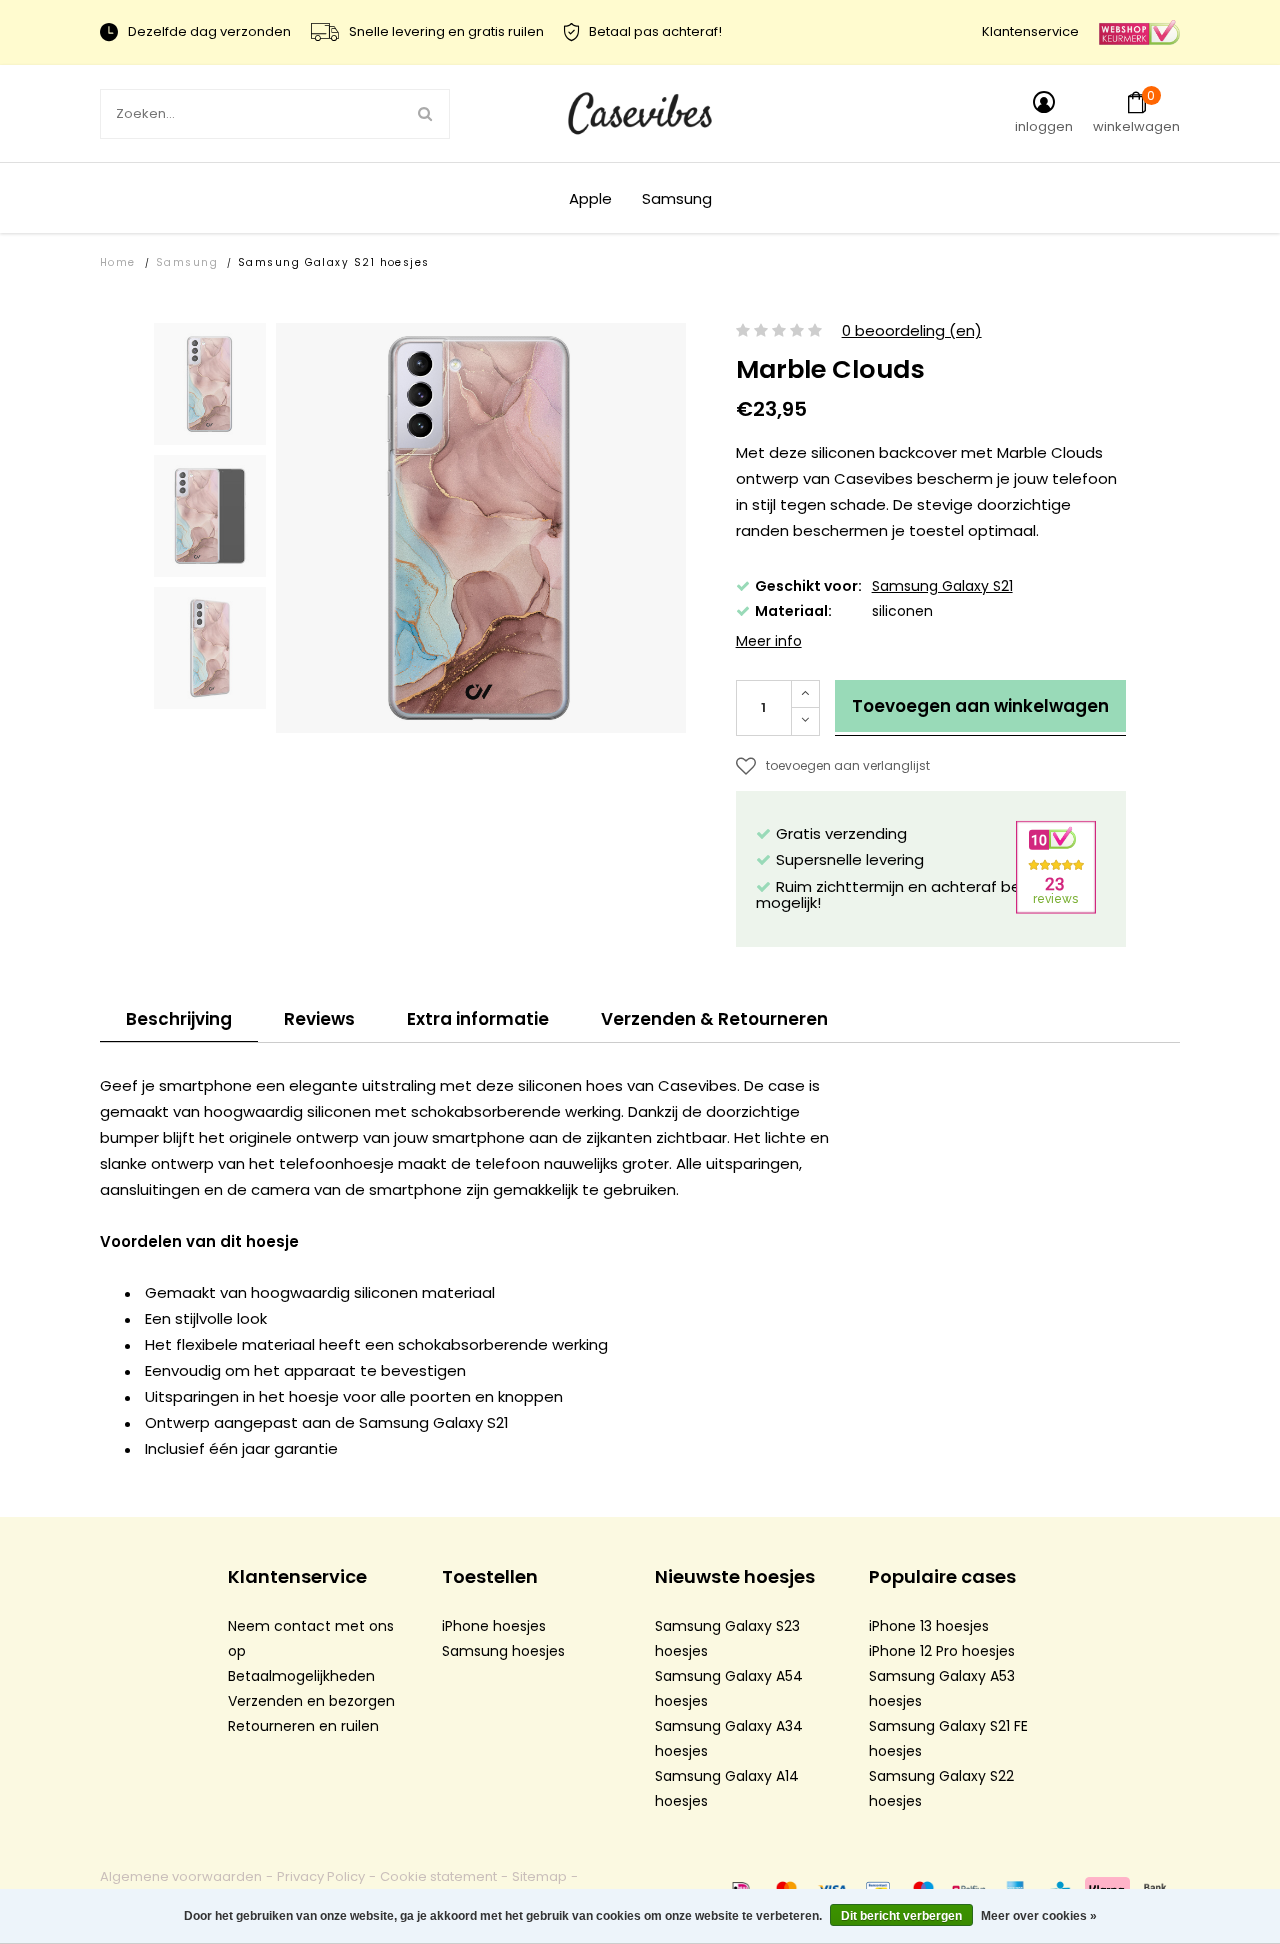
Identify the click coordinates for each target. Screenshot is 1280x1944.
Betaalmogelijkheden (301, 1676)
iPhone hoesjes (494, 1626)
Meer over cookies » (1039, 1916)
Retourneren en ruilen (303, 1726)
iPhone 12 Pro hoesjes (942, 1651)
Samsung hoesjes (503, 1651)
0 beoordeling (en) (912, 331)
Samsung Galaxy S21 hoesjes (334, 262)
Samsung (677, 198)
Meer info (769, 641)
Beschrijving (179, 1019)
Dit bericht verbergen (901, 1916)
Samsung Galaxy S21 (942, 586)
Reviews (319, 1019)
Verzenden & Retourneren (714, 1019)
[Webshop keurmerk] (1139, 31)
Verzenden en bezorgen (311, 1701)
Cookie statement (438, 1876)
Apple (590, 198)
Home (118, 262)
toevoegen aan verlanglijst (848, 765)
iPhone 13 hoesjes (929, 1626)
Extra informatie (478, 1019)
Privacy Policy (321, 1876)
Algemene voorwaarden (181, 1876)
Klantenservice (1030, 31)
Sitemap (539, 1876)
